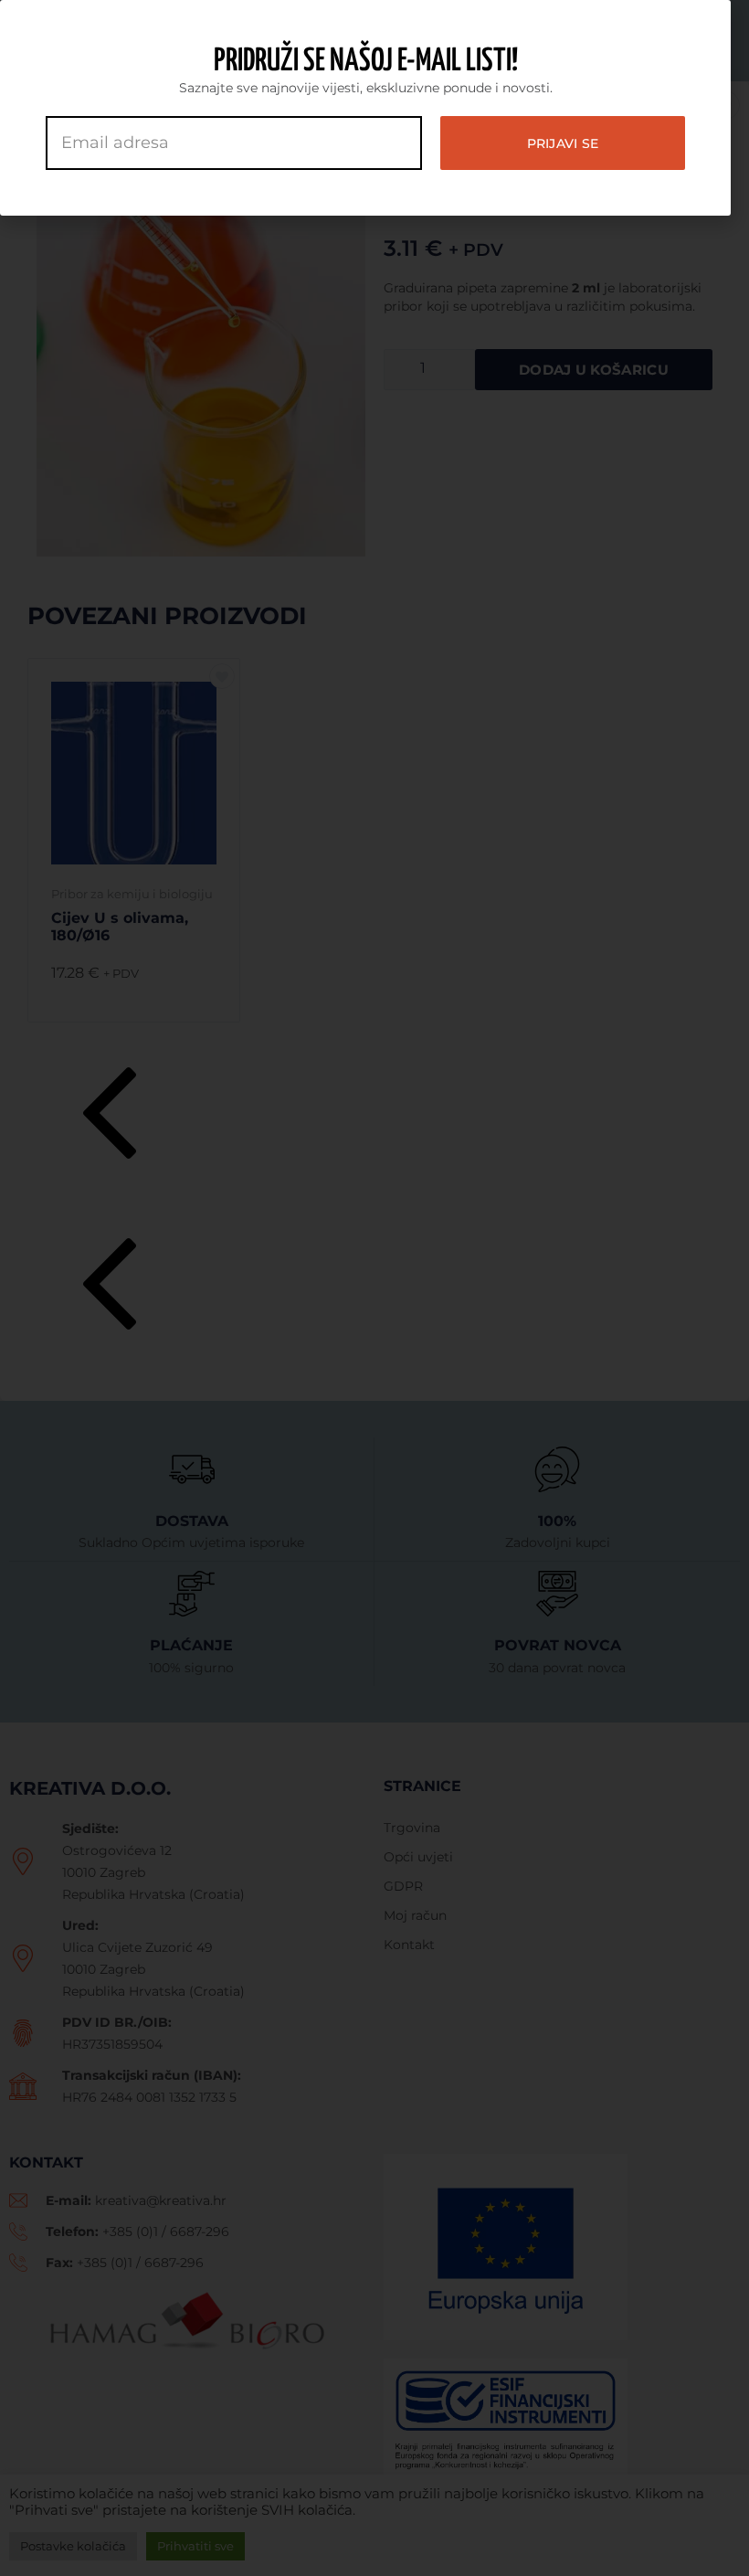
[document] (374, 1288)
